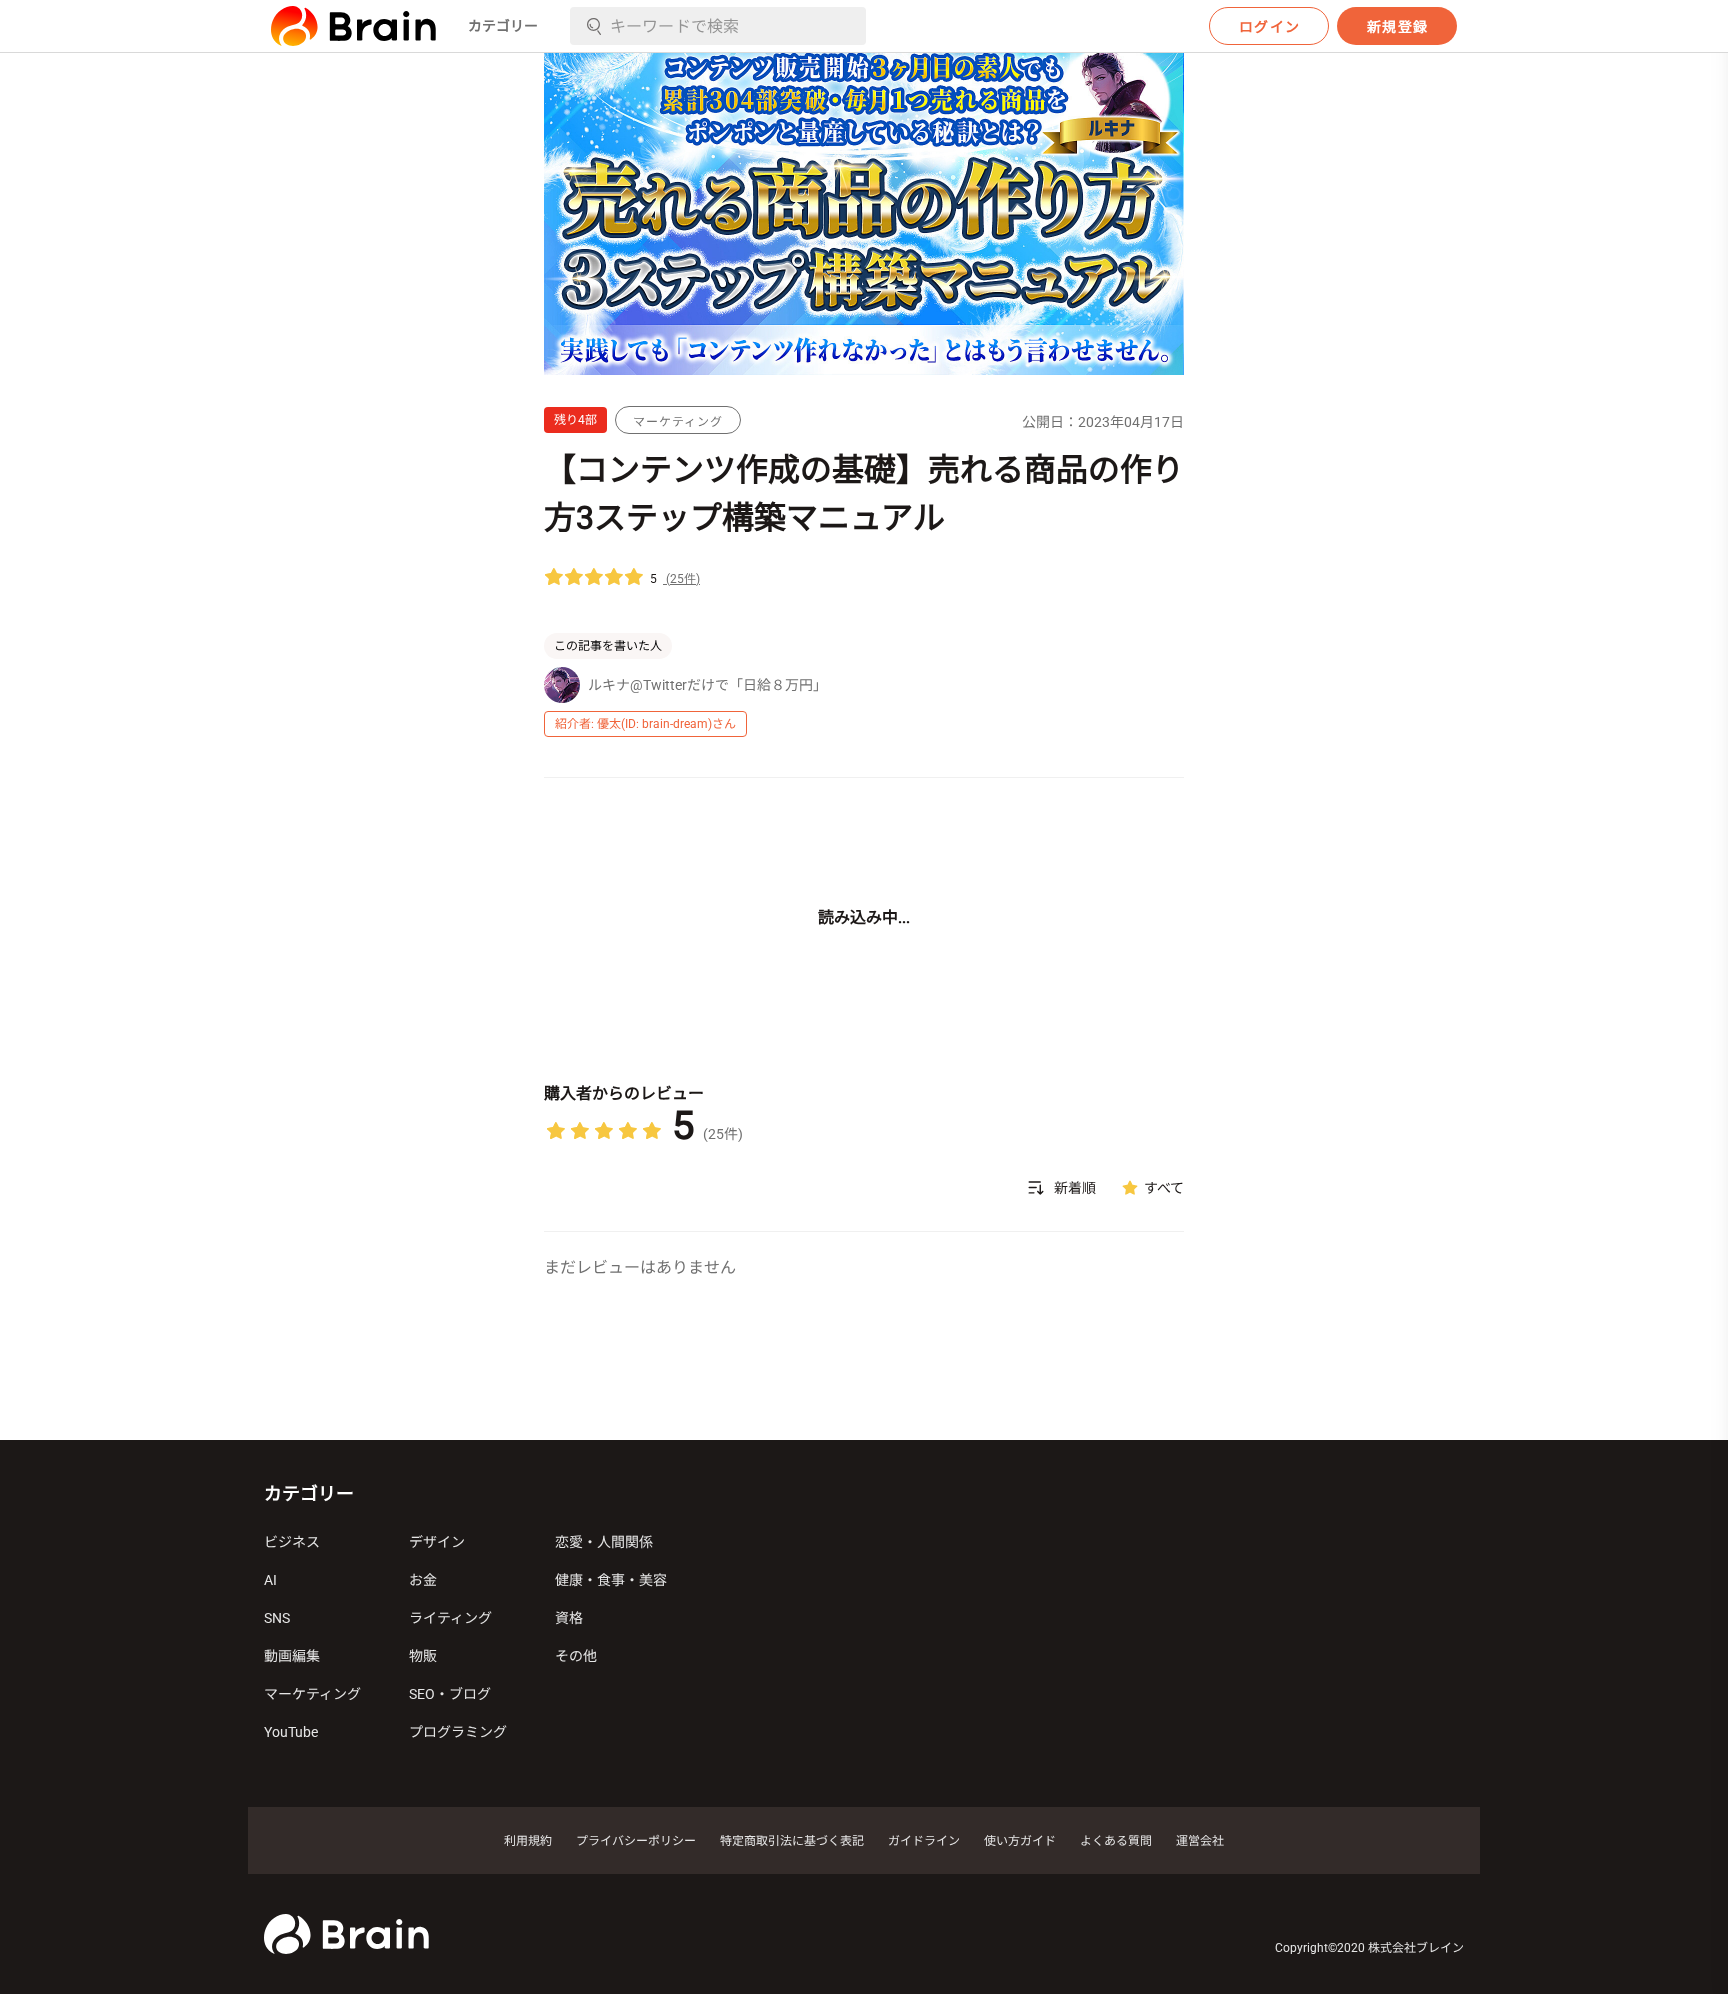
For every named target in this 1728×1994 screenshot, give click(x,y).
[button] (353, 26)
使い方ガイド (1020, 1841)
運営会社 (1200, 1841)
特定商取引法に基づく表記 (792, 1841)
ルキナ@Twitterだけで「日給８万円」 (707, 685)
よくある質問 (1116, 1841)
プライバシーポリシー (636, 1841)
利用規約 (528, 1841)
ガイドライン (924, 1841)
